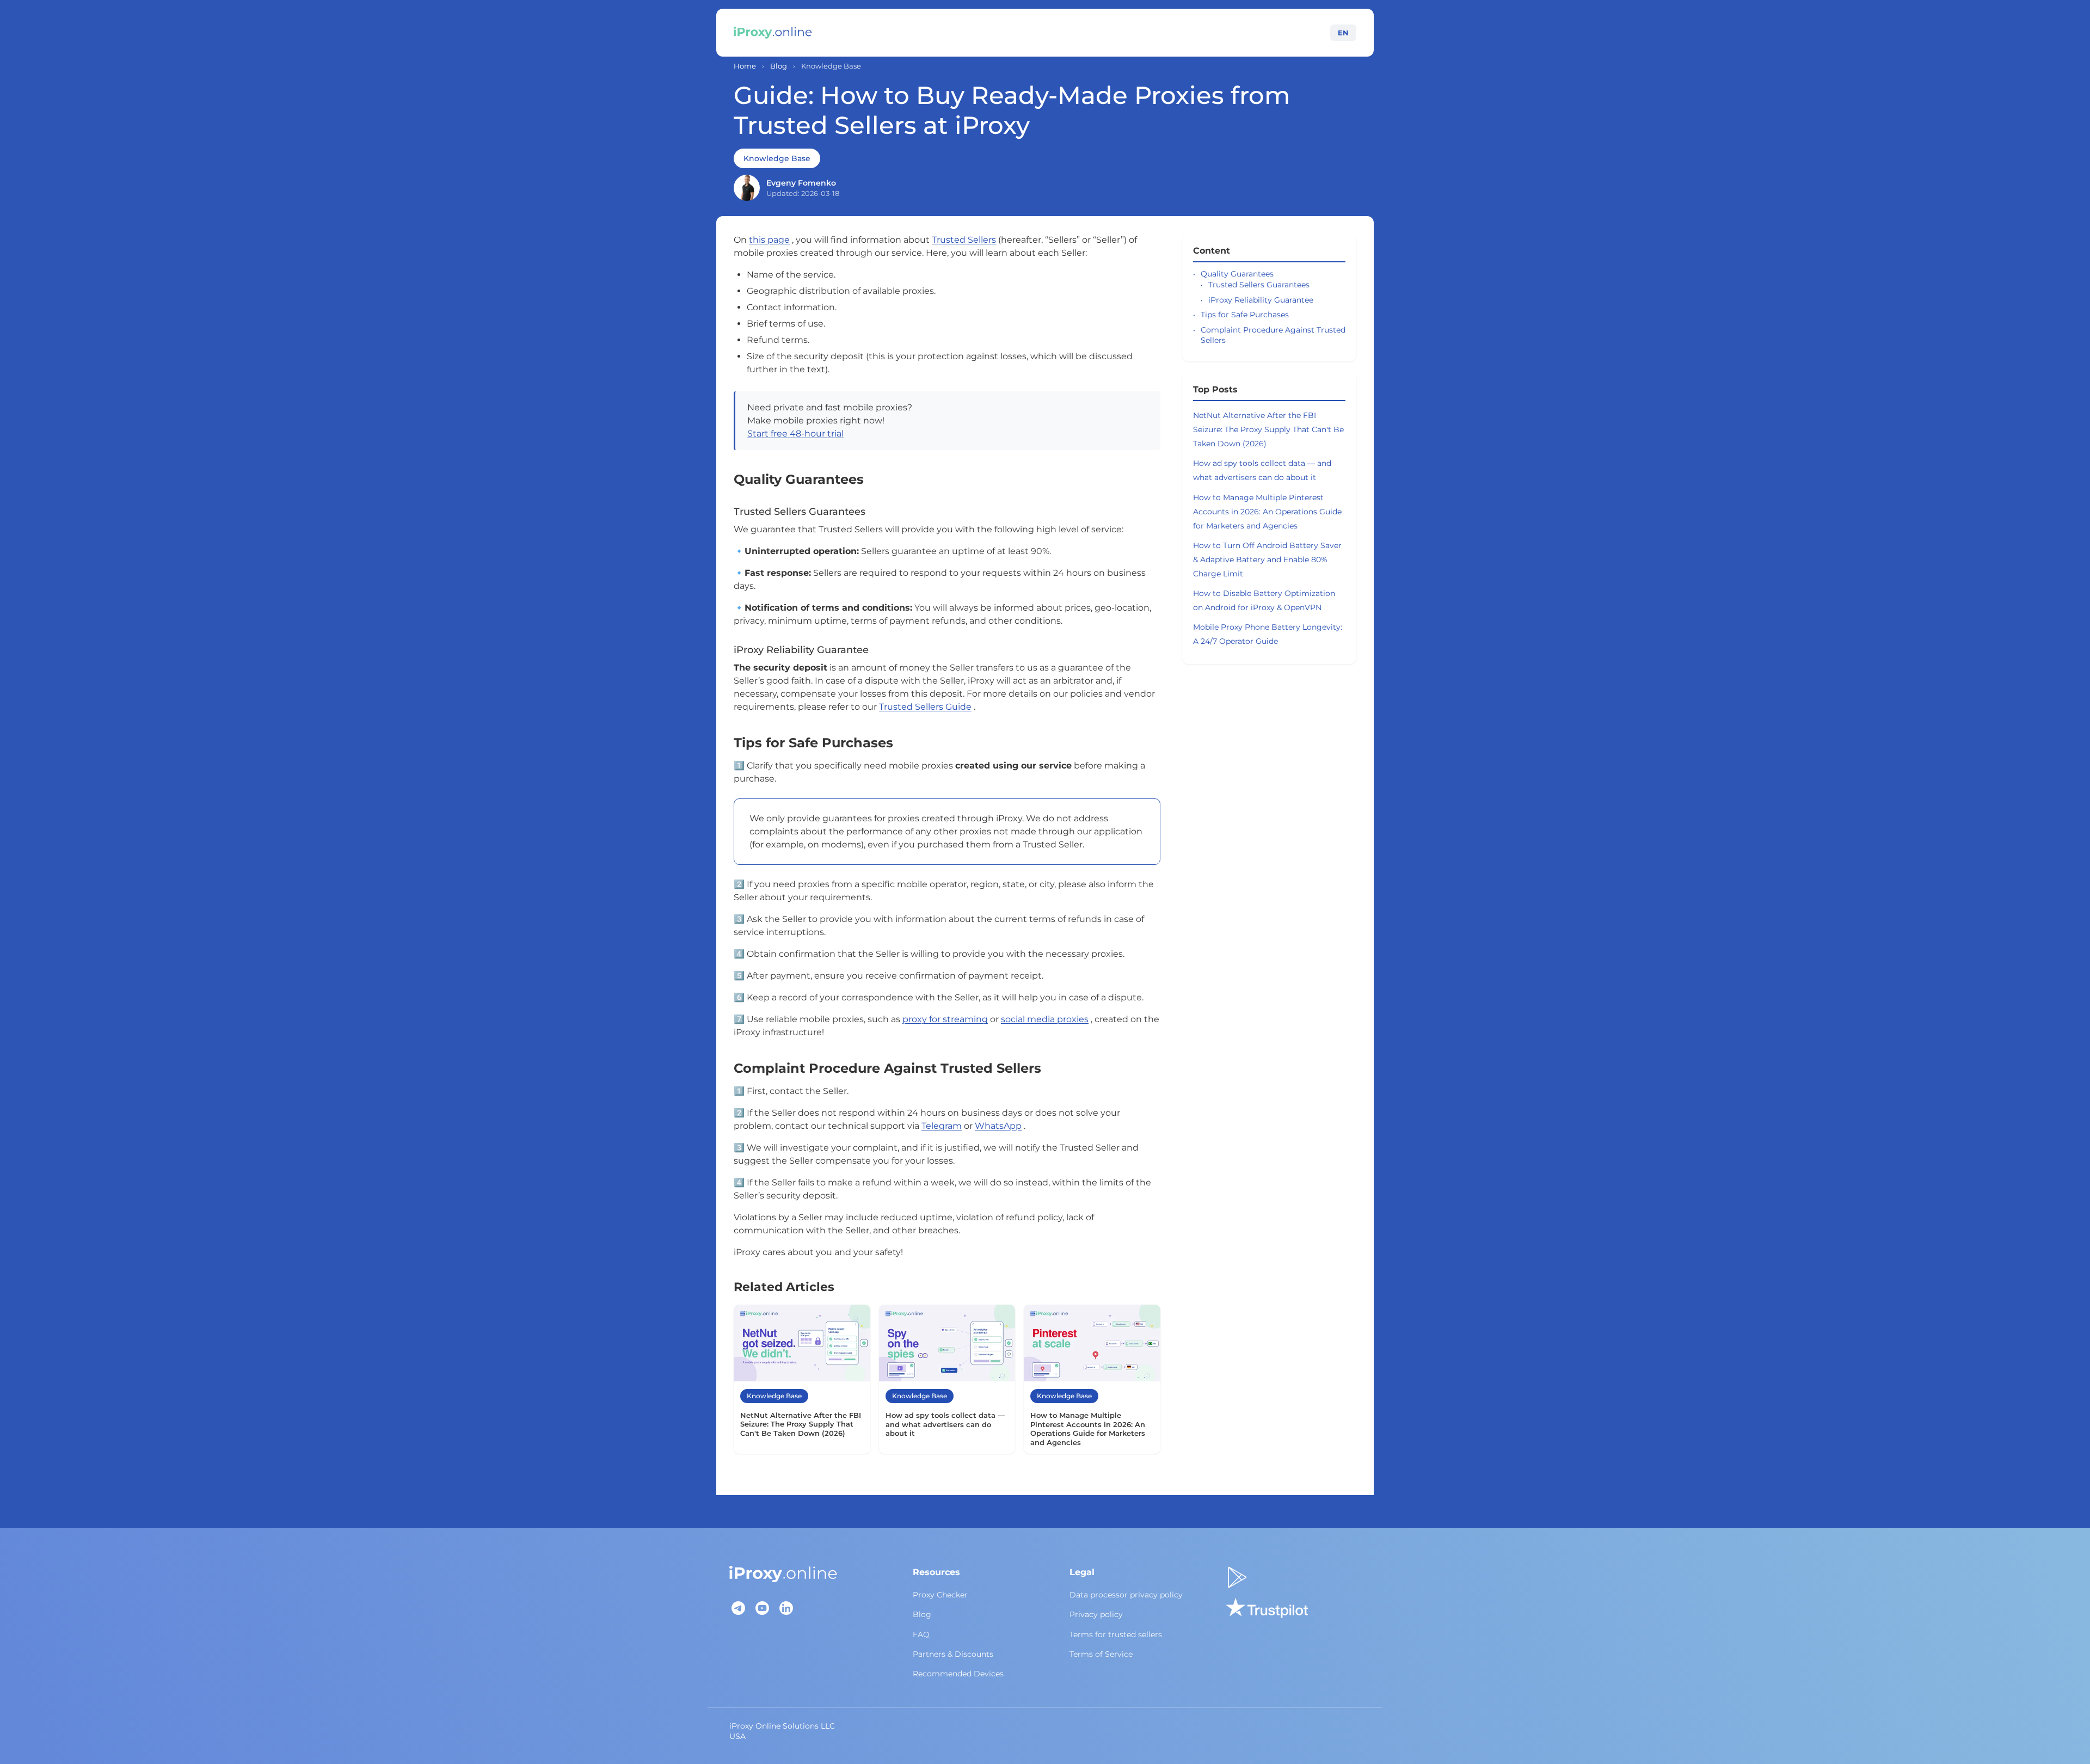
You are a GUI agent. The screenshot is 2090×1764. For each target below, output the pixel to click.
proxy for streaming (945, 1019)
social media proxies (1045, 1019)
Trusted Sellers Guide (925, 707)
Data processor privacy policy (1126, 1595)
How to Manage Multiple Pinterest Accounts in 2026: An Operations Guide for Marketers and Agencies (1267, 512)
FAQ (921, 1634)
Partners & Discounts (953, 1654)
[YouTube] (762, 1608)
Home (745, 66)
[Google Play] (1237, 1577)
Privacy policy (1096, 1614)
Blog (779, 66)
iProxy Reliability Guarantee (1261, 300)
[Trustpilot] (1267, 1608)
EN (1343, 33)
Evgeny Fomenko (801, 183)
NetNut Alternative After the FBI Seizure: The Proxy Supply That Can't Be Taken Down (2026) (1268, 429)
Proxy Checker (940, 1595)
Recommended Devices (958, 1674)
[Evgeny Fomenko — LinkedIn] (747, 188)
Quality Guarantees (1237, 274)
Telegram (942, 1126)
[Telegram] (738, 1608)
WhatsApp (998, 1126)
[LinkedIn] (786, 1608)
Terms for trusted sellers (1116, 1634)
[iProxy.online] (773, 33)
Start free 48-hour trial (795, 434)
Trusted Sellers (964, 240)
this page (769, 240)
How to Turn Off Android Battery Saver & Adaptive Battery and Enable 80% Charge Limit (1267, 560)
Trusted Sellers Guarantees (1259, 285)
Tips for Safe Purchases (1245, 315)
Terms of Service (1101, 1654)
